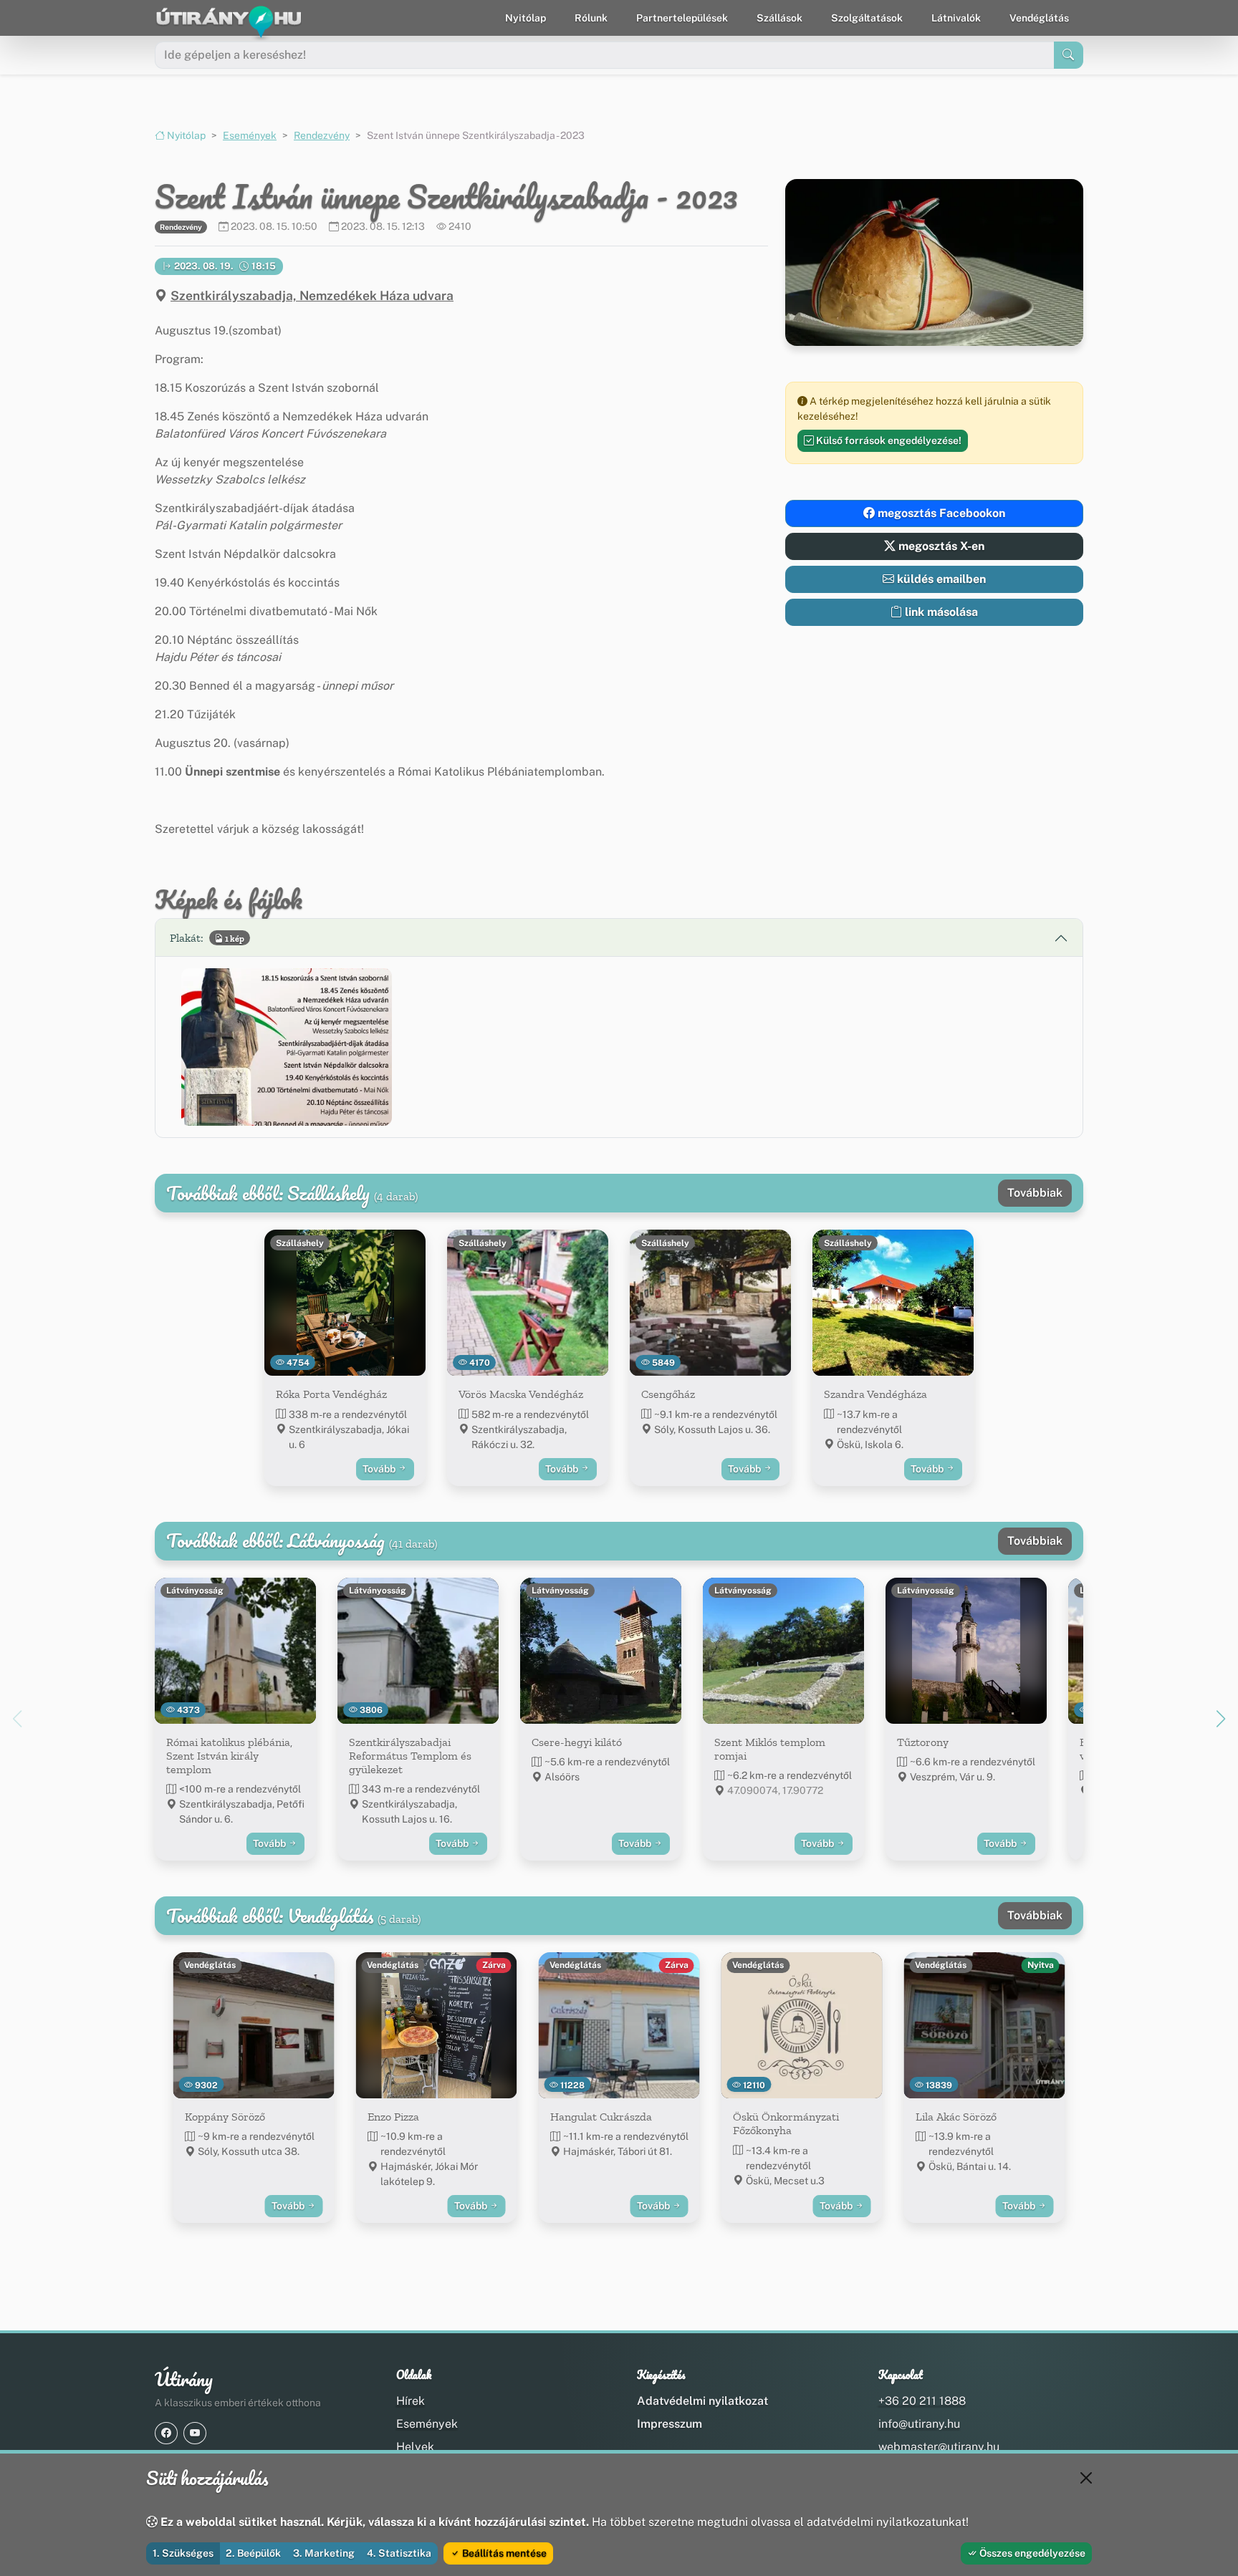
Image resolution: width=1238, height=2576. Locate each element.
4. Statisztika (399, 2553)
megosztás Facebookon (940, 513)
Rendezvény (322, 135)
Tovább (380, 1469)
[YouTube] (195, 2433)
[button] (287, 1047)
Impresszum (670, 2424)
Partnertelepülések (682, 18)
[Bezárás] (1086, 2478)
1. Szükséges (183, 2553)
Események (250, 135)
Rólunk (591, 18)
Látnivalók (956, 18)
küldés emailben (940, 579)
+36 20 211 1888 (922, 2401)
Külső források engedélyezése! (888, 440)
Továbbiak (1035, 1193)
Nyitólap (526, 18)
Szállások (779, 18)
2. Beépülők (253, 2553)
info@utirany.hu (919, 2424)
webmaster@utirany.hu (939, 2447)
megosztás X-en (940, 546)
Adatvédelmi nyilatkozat (702, 2401)
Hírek (411, 2401)
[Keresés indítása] (1069, 55)
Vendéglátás (1039, 18)
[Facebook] (166, 2433)
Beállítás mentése (503, 2553)
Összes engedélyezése (1031, 2553)
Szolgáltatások (867, 18)
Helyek (415, 2447)
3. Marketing (324, 2553)
